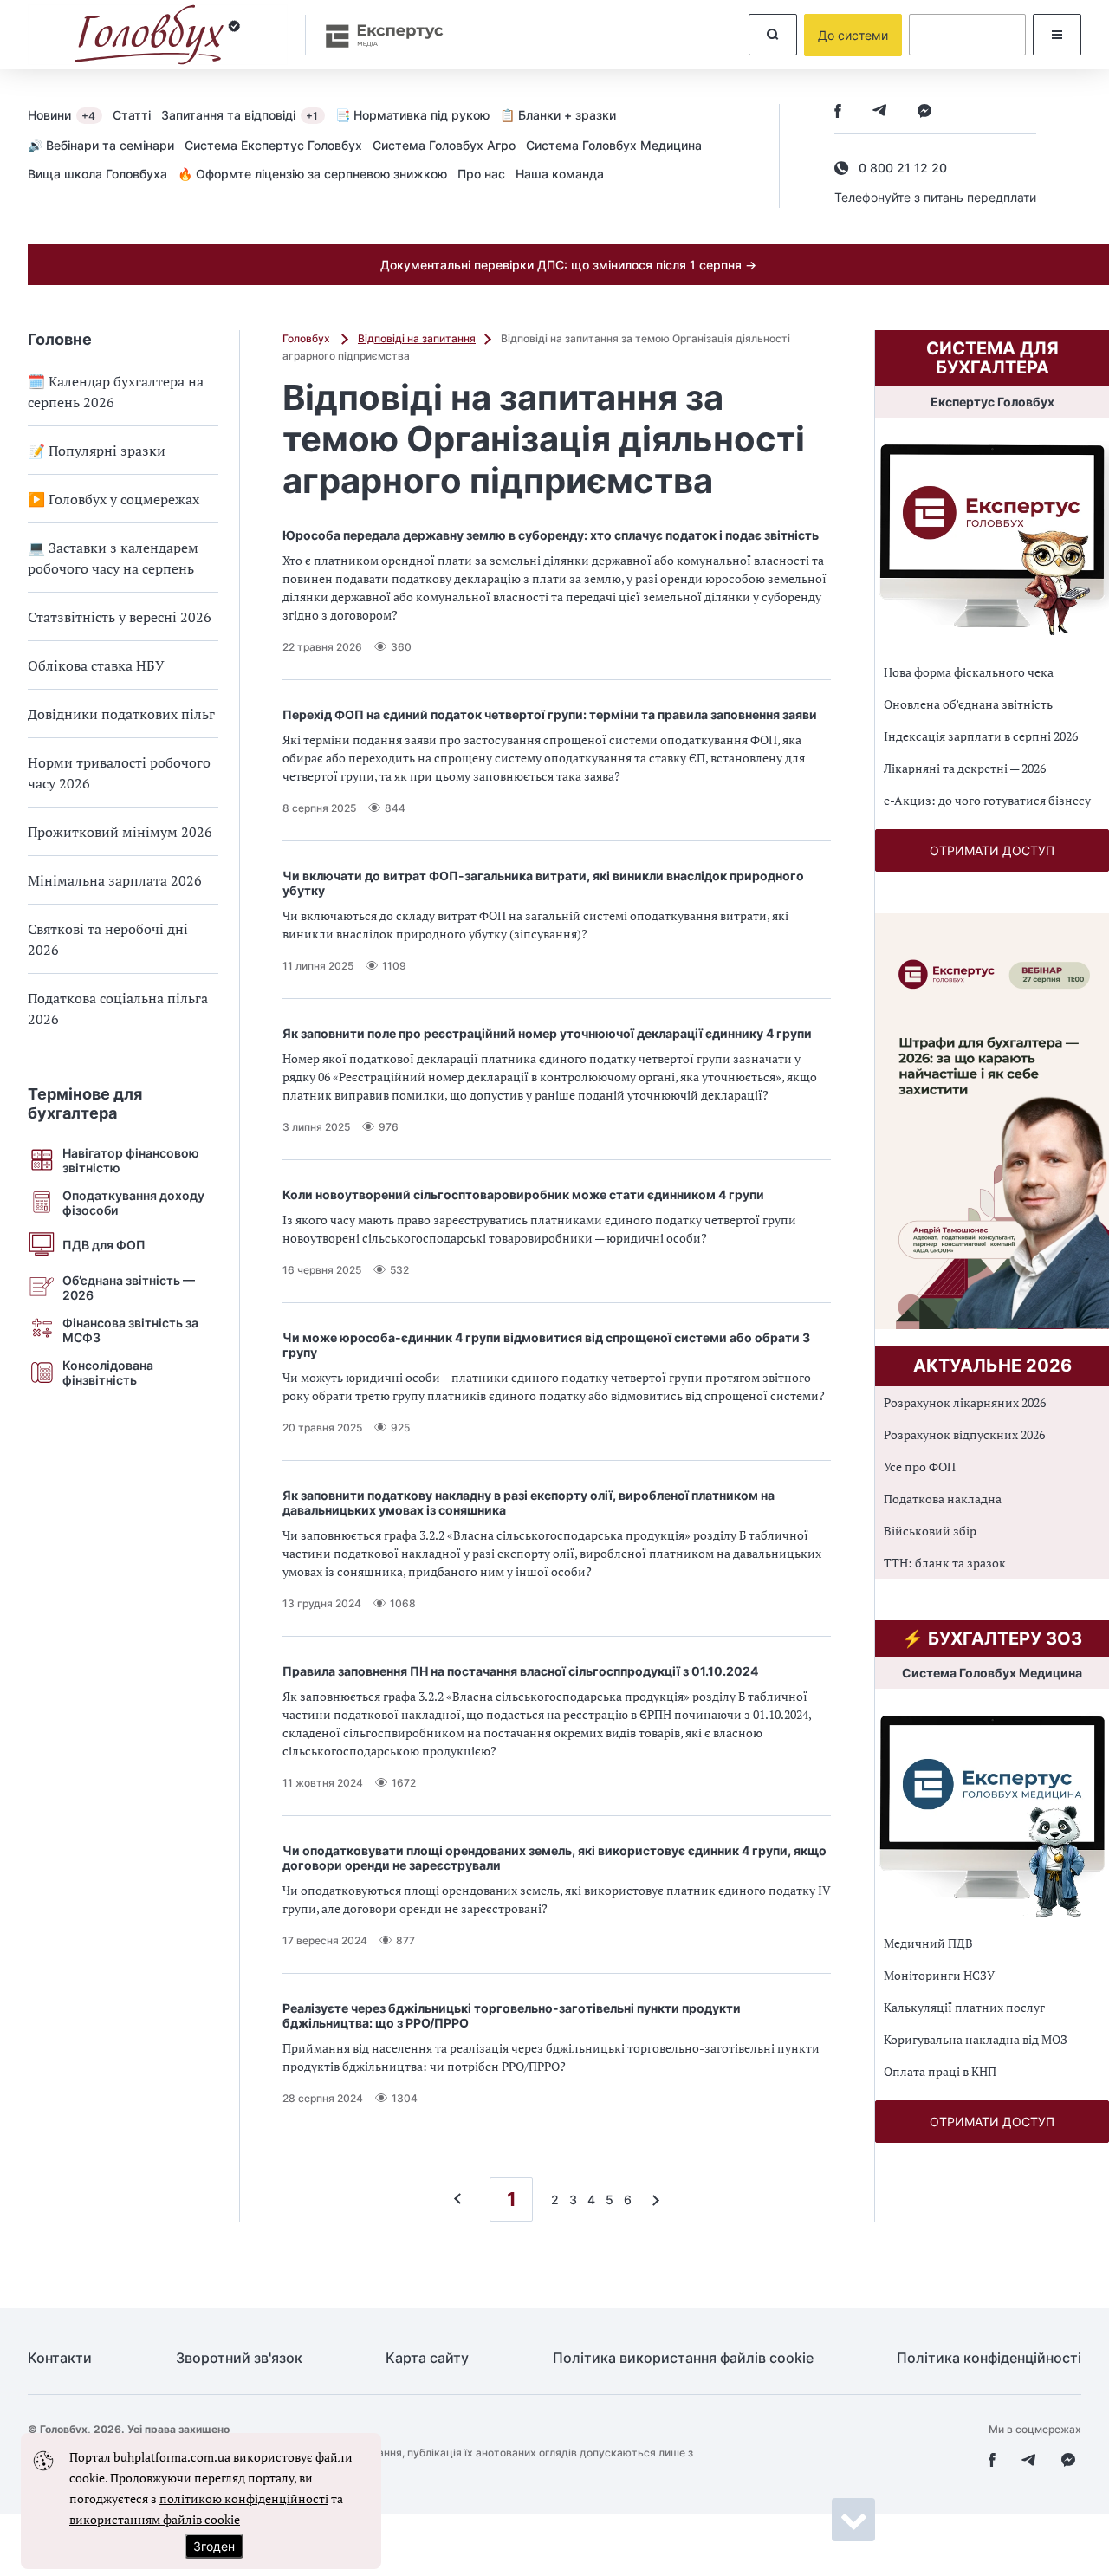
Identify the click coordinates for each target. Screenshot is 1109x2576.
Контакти (60, 2358)
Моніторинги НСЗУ (939, 1975)
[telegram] (879, 112)
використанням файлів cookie (155, 2519)
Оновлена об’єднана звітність (968, 704)
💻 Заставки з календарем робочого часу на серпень (113, 558)
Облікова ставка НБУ (96, 665)
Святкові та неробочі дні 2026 (108, 939)
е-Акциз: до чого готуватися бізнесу (987, 800)
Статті (132, 115)
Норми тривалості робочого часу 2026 (119, 773)
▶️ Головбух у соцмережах (113, 499)
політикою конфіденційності (244, 2498)
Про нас (481, 174)
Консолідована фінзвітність (108, 1372)
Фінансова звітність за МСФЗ (130, 1330)
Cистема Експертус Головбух (273, 145)
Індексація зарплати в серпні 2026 (981, 736)
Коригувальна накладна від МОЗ (976, 2039)
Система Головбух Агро (444, 145)
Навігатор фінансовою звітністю (131, 1160)
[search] (773, 35)
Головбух (308, 338)
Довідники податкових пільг (121, 714)
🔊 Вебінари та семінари (101, 145)
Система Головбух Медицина (614, 145)
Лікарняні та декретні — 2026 (965, 768)
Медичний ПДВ (928, 1943)
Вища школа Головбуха (97, 174)
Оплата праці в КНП (940, 2071)
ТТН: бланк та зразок (945, 1563)
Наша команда (560, 174)
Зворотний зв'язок (239, 2358)
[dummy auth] (967, 35)
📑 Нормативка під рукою (412, 115)
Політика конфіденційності (989, 2358)
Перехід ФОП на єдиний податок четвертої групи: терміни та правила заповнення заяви (550, 714)
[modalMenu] (1057, 35)
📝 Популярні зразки (97, 451)
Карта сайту (427, 2358)
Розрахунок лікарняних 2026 (965, 1402)
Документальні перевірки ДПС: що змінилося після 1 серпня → (568, 265)
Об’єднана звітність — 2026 (129, 1288)
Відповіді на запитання (417, 338)
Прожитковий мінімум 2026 (120, 832)
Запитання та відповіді (240, 115)
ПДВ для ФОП (104, 1245)
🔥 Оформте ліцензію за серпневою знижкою (312, 174)
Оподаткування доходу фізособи (133, 1203)
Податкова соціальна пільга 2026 (118, 1009)
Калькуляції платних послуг (964, 2007)
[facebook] (838, 112)
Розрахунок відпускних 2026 (964, 1434)
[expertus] (376, 35)
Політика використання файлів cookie (683, 2358)
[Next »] (652, 2200)
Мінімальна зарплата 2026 (115, 880)
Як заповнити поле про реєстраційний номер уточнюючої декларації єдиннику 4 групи (547, 1033)
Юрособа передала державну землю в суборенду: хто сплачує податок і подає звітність (551, 535)
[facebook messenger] (924, 112)
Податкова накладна (943, 1499)
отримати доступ (992, 850)
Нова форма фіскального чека (969, 672)
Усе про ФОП (920, 1466)
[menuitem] (70, 114)
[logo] (158, 35)
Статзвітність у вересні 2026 (120, 617)
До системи (853, 35)
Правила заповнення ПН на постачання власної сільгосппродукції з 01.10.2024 (520, 1671)
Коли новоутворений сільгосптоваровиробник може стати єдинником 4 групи (523, 1194)
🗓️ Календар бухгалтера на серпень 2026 (116, 392)
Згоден (214, 2546)
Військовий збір (930, 1531)
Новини (62, 115)
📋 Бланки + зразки (558, 115)
